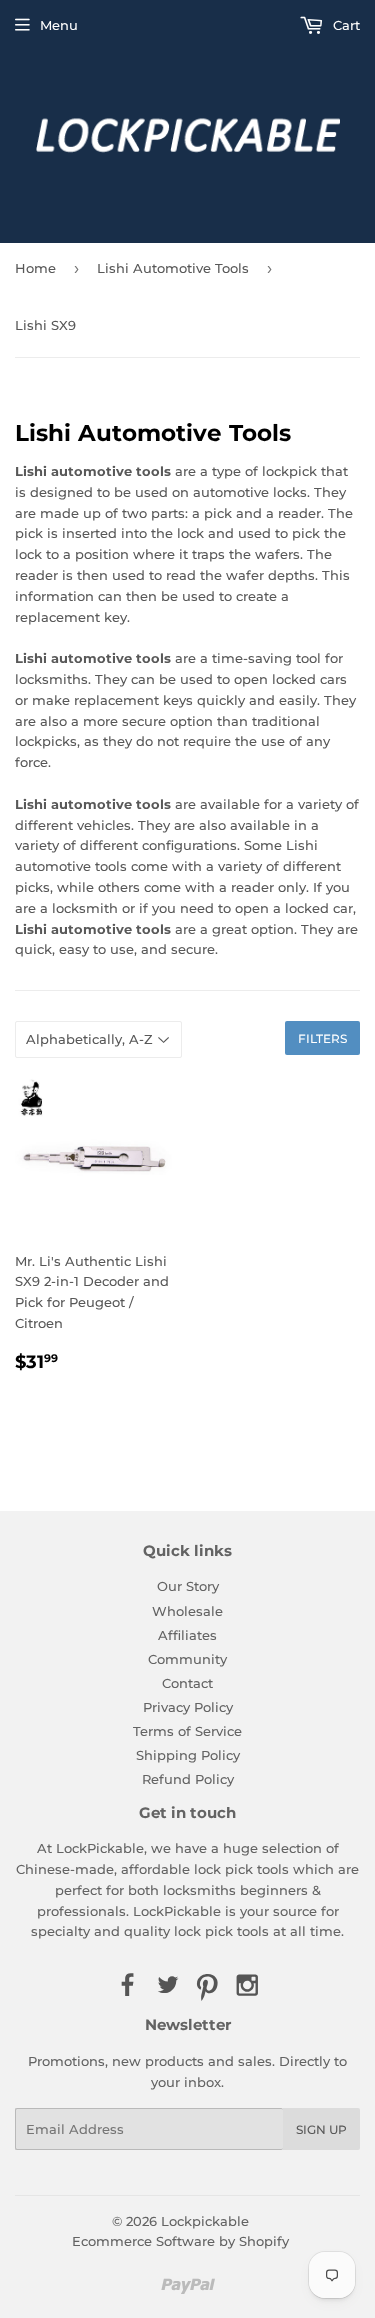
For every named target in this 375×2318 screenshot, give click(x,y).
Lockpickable (205, 2221)
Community (187, 1659)
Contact (187, 1683)
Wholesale (187, 1611)
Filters (322, 1038)
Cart (344, 25)
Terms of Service (187, 1731)
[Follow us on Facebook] (127, 1986)
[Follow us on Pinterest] (208, 1986)
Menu (59, 25)
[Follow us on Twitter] (167, 1986)
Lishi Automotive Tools (173, 268)
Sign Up (321, 2129)
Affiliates (187, 1635)
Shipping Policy (188, 1755)
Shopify (264, 2241)
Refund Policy (188, 1779)
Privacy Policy (188, 1707)
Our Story (188, 1586)
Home (35, 268)
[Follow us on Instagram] (248, 1986)
